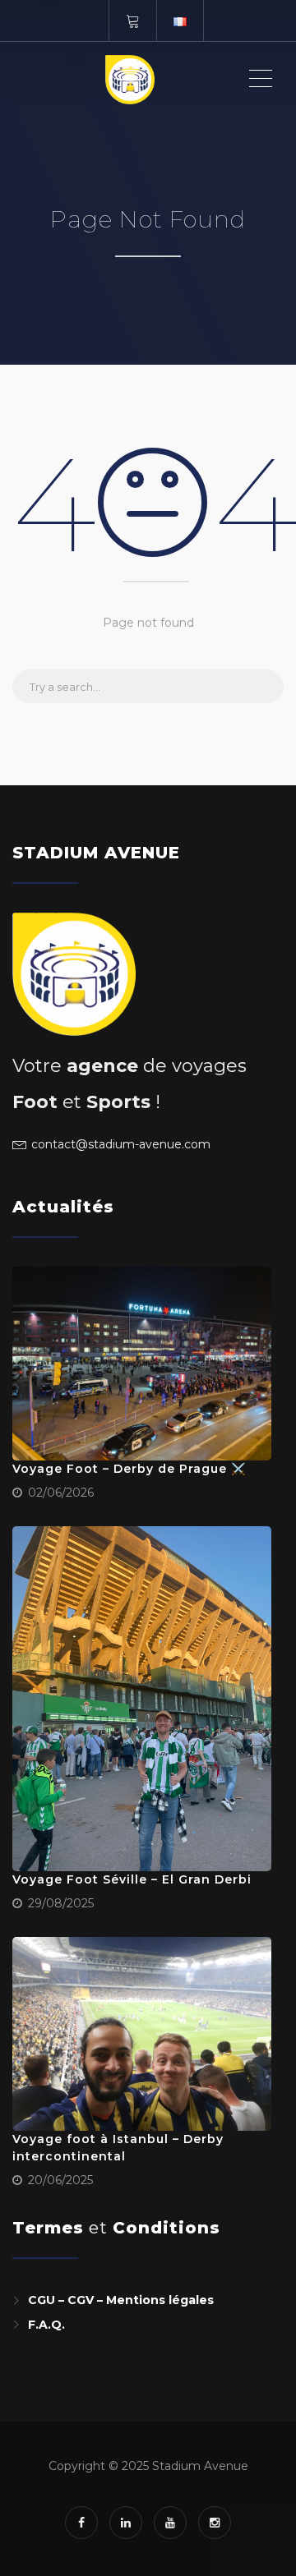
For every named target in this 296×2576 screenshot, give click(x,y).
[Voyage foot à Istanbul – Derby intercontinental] (142, 2034)
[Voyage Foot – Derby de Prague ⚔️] (142, 1364)
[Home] (129, 79)
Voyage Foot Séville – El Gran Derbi (132, 1879)
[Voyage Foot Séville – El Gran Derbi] (142, 1699)
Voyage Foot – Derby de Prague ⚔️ (129, 1469)
